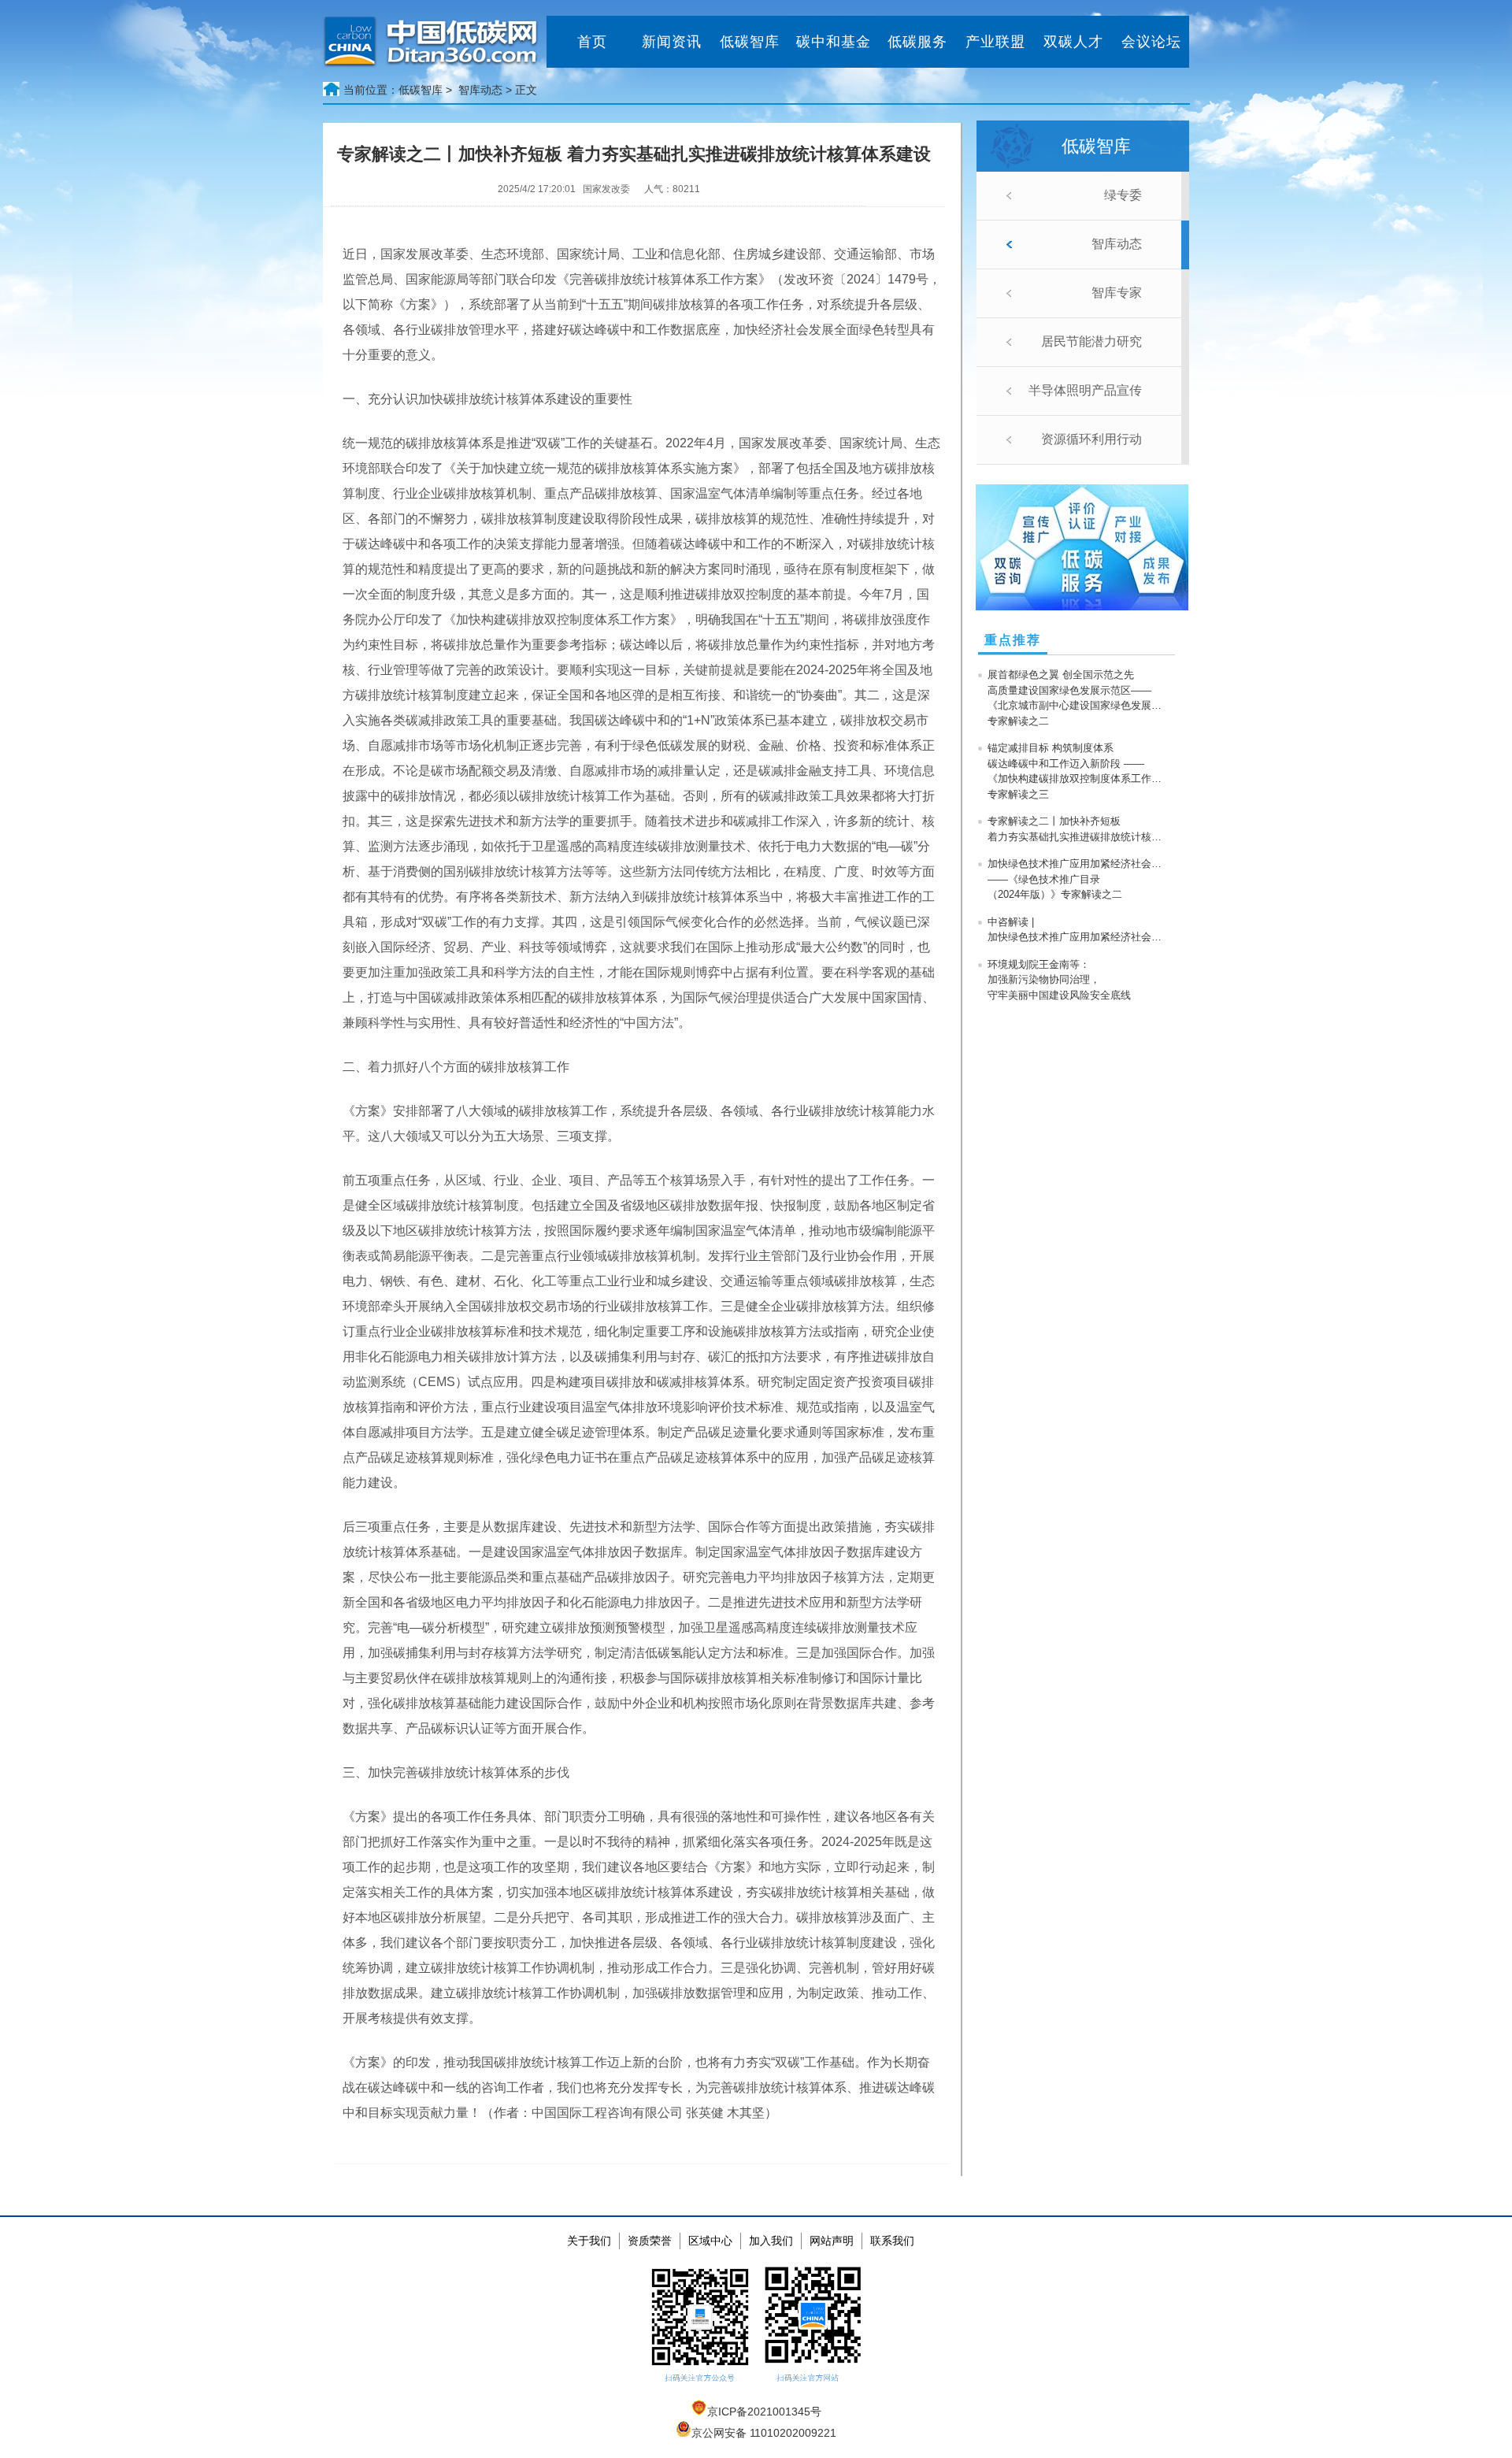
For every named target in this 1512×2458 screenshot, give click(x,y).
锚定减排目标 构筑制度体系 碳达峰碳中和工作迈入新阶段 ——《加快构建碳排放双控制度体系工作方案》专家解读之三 (1078, 771)
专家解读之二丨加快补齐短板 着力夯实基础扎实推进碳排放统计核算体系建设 (1078, 829)
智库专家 (1117, 293)
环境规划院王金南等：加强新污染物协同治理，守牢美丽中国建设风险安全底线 (1059, 980)
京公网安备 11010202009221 (764, 2433)
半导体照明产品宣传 (1085, 390)
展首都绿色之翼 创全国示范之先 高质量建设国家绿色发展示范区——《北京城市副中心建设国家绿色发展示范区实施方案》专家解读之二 (1078, 698)
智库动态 (1117, 244)
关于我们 (589, 2241)
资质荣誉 (650, 2241)
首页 (592, 42)
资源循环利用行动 (1091, 439)
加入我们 (771, 2241)
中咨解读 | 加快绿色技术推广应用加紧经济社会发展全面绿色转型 (1078, 930)
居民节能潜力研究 (1091, 341)
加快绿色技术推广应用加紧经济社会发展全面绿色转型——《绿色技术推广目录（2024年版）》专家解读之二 (1078, 879)
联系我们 (892, 2241)
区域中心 (710, 2241)
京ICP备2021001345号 (764, 2412)
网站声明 (832, 2241)
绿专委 (1123, 195)
